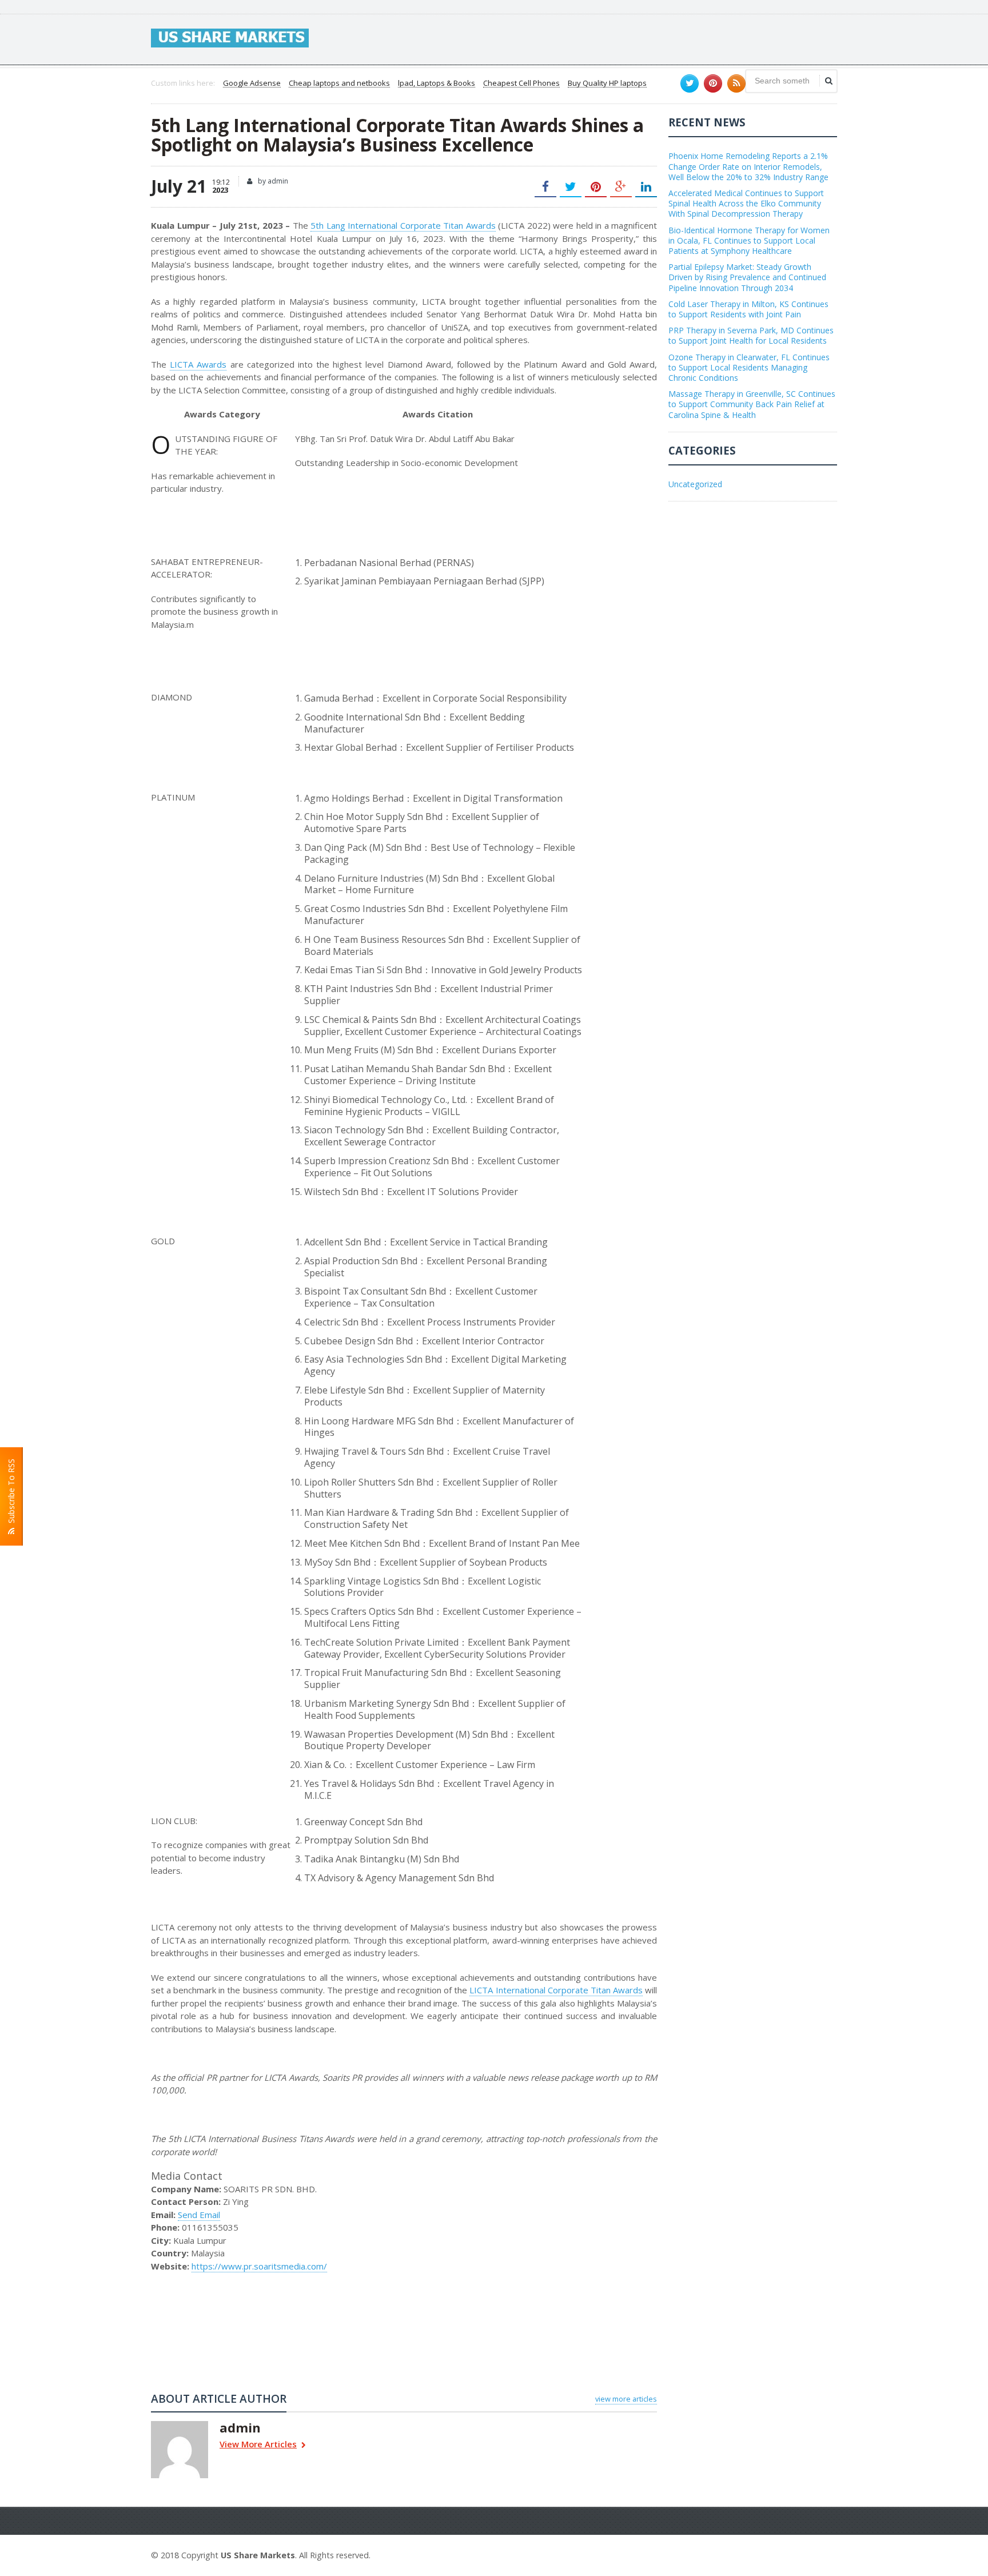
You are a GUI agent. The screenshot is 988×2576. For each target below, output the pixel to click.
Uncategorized (695, 484)
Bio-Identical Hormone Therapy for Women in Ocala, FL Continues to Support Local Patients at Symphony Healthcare (749, 240)
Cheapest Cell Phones (521, 83)
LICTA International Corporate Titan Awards (556, 1990)
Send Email (199, 2215)
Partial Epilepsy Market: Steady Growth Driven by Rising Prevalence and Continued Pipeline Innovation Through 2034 (747, 277)
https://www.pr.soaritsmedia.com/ (259, 2266)
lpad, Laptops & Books (437, 83)
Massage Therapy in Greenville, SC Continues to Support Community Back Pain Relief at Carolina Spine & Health (752, 404)
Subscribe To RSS (11, 1493)
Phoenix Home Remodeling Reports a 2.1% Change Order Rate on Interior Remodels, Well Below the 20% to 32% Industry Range (748, 166)
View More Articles (258, 2445)
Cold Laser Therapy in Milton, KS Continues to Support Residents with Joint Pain (748, 309)
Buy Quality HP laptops (607, 83)
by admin (272, 181)
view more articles (626, 2399)
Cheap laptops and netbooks (339, 83)
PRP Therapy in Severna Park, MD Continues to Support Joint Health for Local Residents (751, 335)
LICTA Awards (198, 364)
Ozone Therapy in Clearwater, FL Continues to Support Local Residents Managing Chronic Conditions (749, 367)
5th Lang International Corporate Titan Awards (403, 225)
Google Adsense (252, 83)
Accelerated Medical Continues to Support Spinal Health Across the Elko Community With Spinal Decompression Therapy (746, 203)
